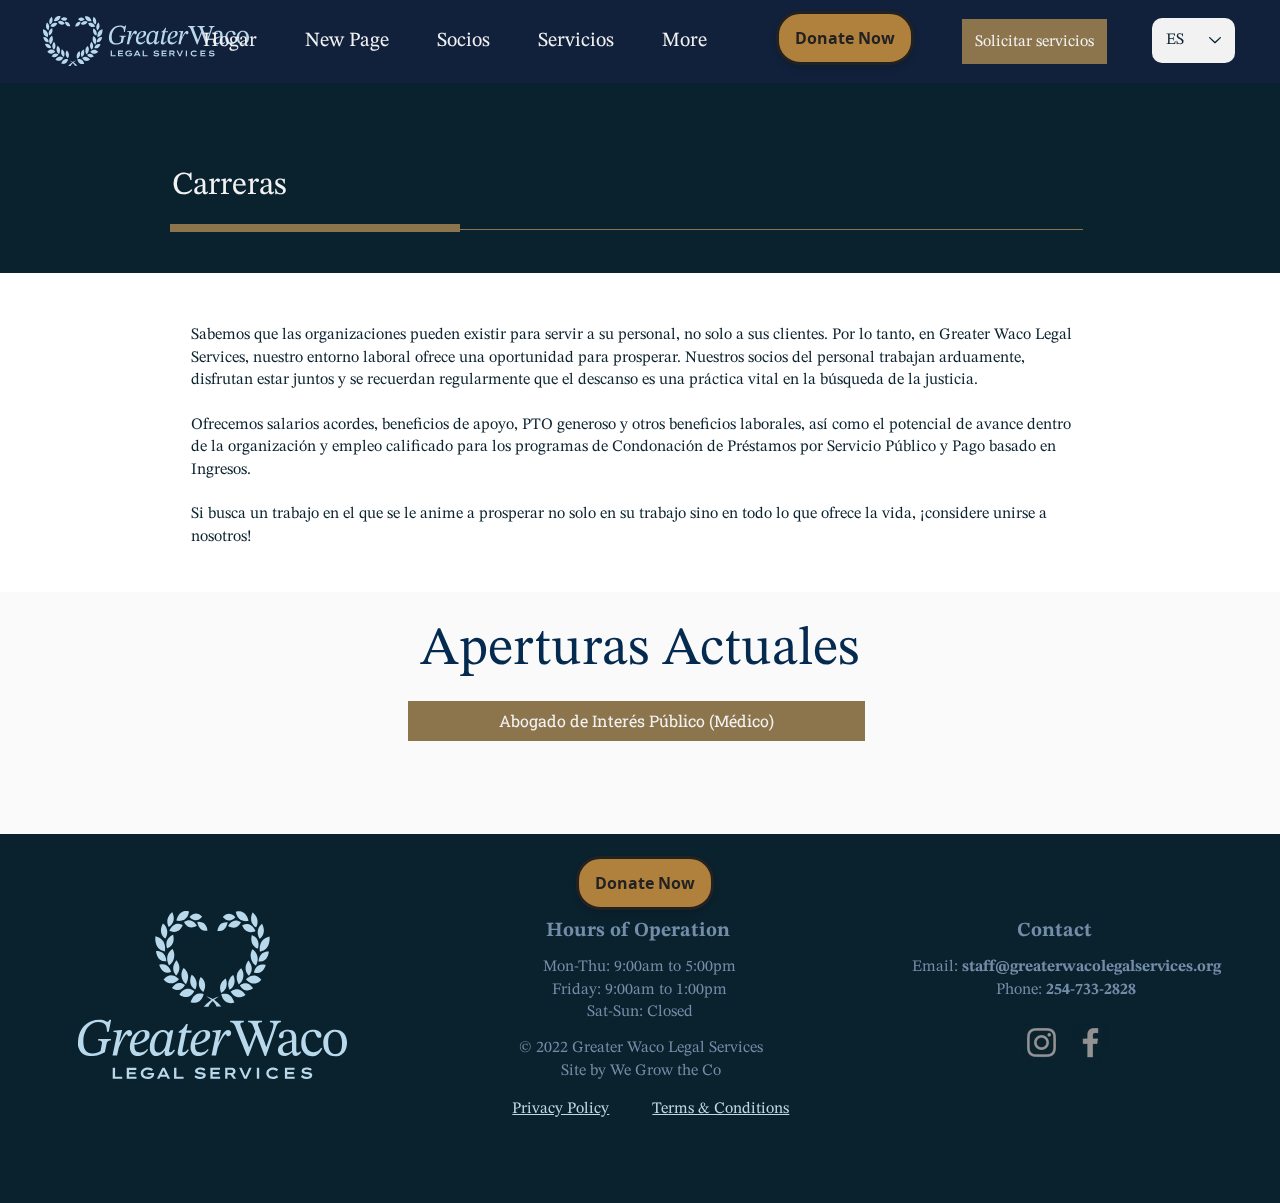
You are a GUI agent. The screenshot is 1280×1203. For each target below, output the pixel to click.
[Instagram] (1041, 1042)
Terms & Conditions (720, 1109)
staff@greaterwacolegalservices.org (1091, 967)
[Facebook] (1090, 1042)
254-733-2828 (1091, 990)
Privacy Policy (560, 1109)
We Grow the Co (665, 1071)
